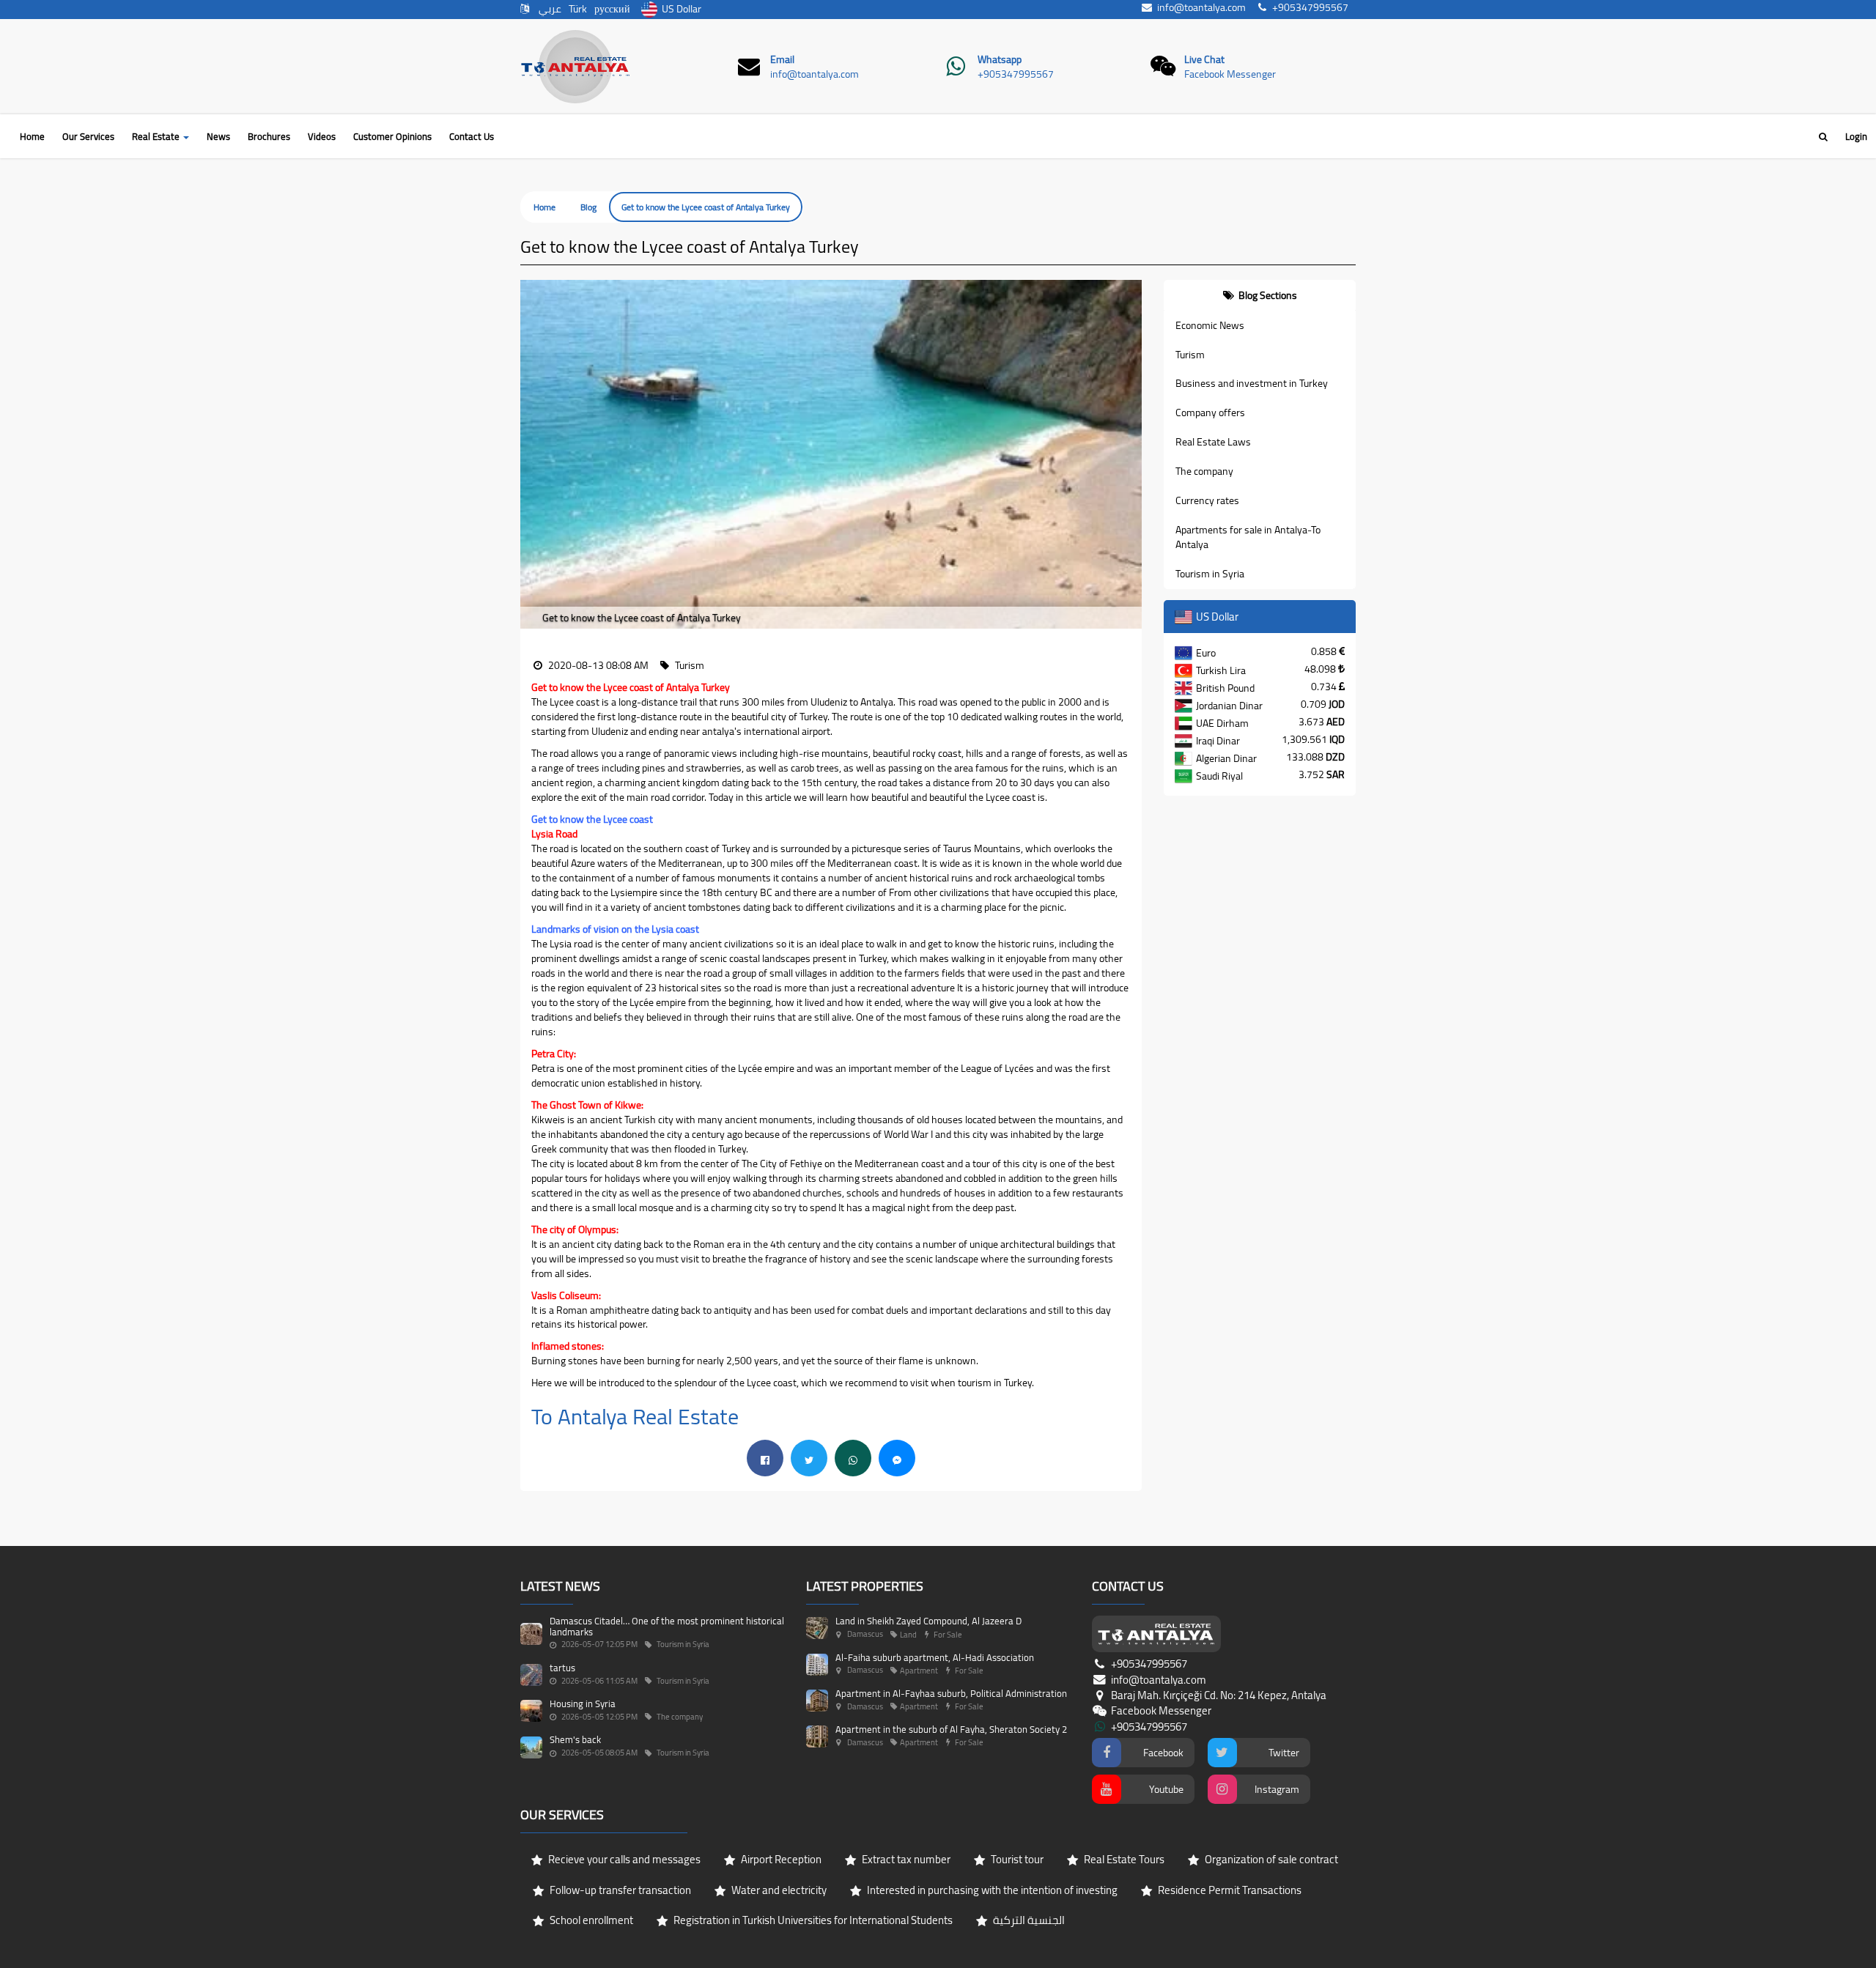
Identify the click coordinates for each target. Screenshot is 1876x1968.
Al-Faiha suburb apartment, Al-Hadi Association (935, 1657)
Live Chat (1204, 59)
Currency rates (1207, 500)
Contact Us (472, 136)
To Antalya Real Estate (638, 1416)
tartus (562, 1668)
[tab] (1260, 295)
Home (32, 136)
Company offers (1210, 413)
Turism (1190, 355)
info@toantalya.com (815, 74)
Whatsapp (1000, 59)
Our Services (88, 136)
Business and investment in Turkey (1252, 383)
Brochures (269, 136)
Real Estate (157, 136)
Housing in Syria (583, 1703)
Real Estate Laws (1213, 442)
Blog (588, 207)
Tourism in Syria (1210, 574)
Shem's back (575, 1739)
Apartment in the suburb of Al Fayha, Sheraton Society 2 (951, 1729)
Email (782, 59)
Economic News (1210, 325)
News (218, 136)
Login (1856, 136)
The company (1204, 471)
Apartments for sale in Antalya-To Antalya (1248, 537)
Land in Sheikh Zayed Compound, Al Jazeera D (928, 1621)
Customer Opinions (392, 136)
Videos (322, 136)
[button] (531, 455)
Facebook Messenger (1230, 74)
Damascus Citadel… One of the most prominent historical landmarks (667, 1626)
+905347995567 (1016, 74)
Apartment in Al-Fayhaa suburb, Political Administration (951, 1693)
